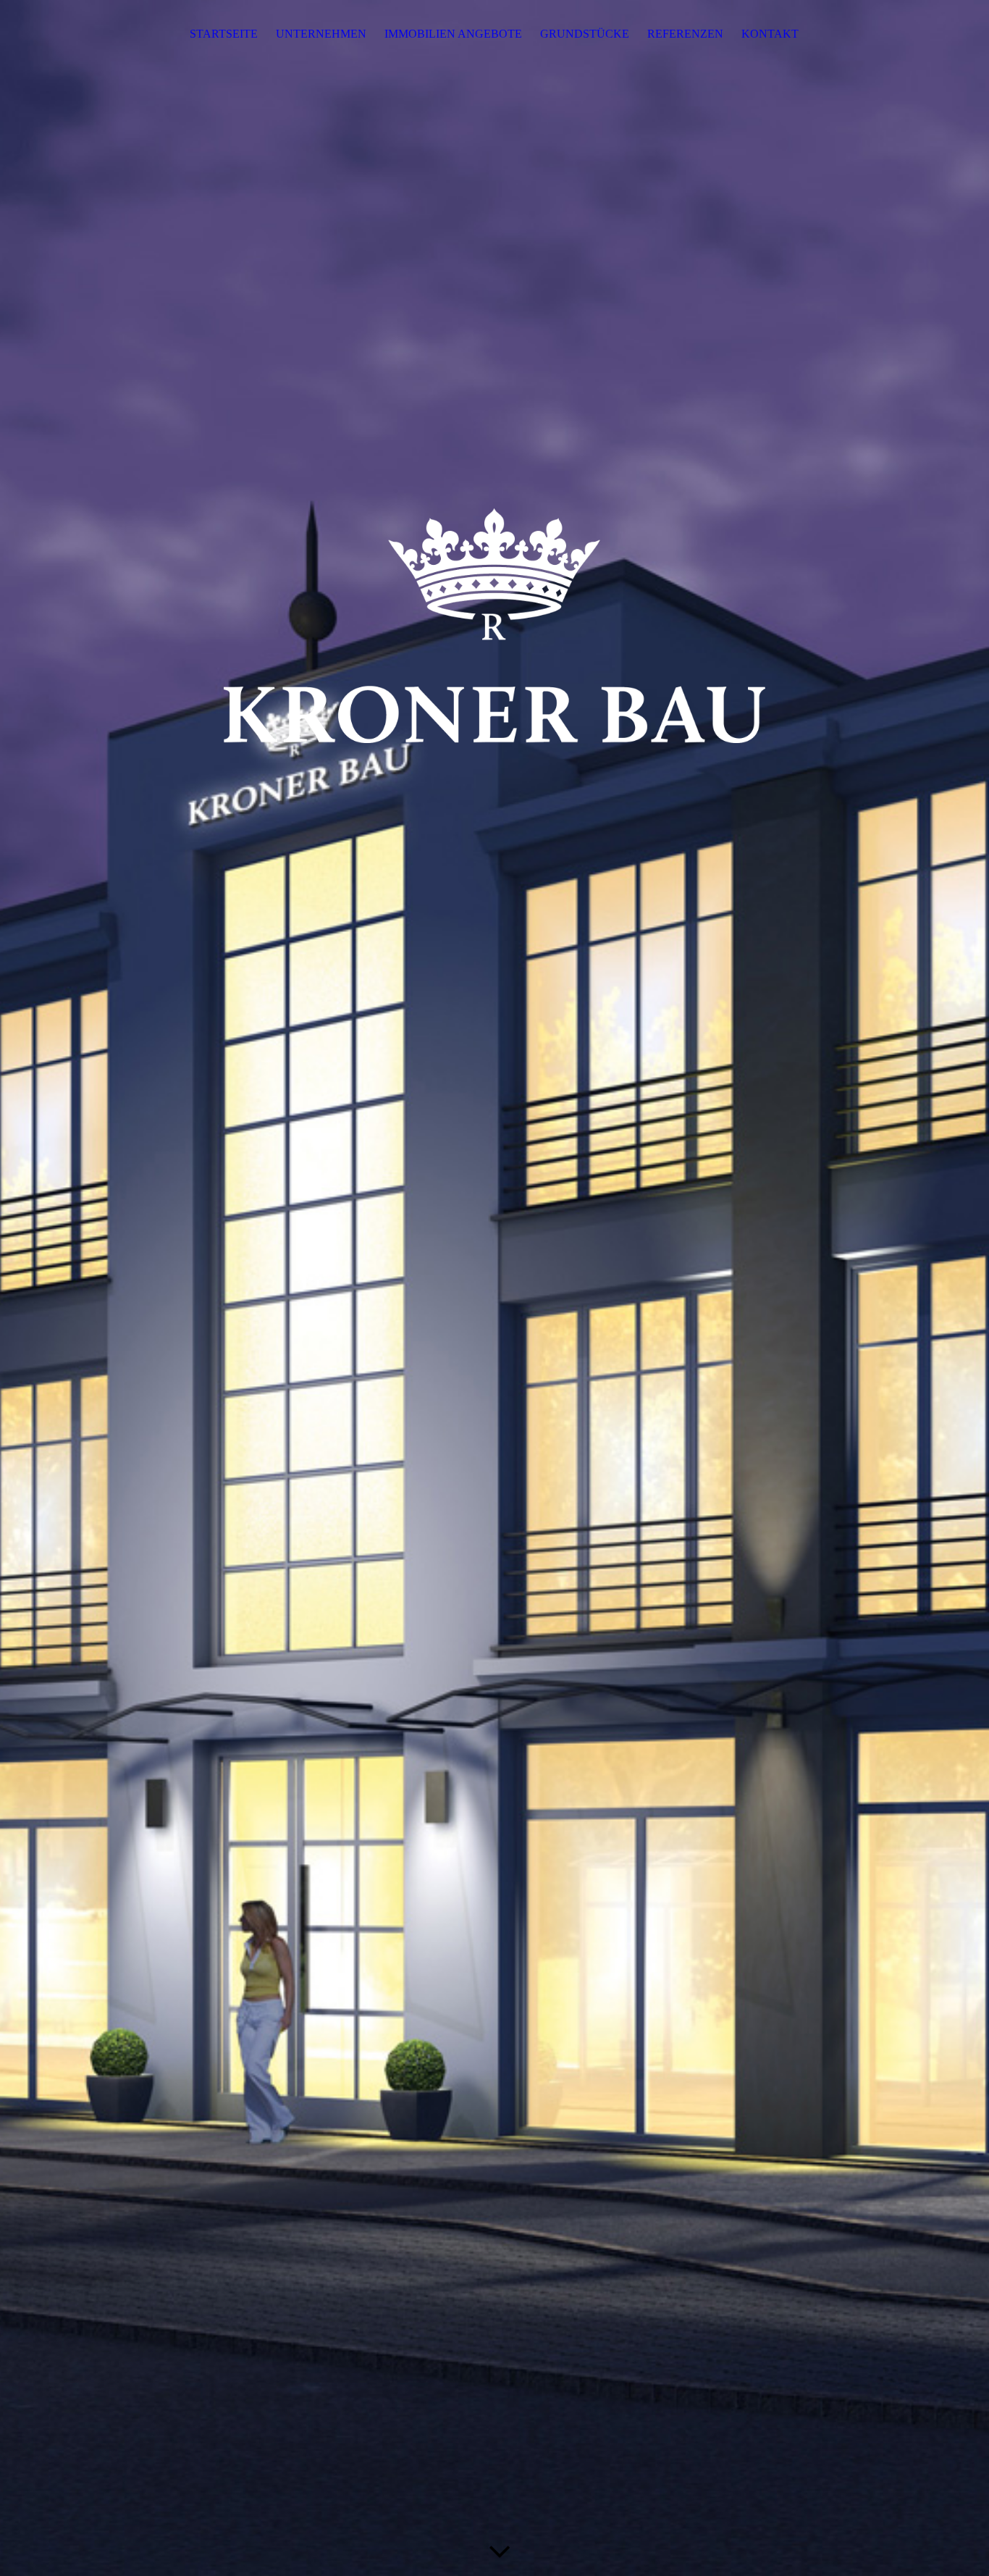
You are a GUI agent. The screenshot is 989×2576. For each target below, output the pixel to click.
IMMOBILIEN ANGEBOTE (453, 34)
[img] (494, 1288)
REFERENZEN (685, 34)
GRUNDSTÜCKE (585, 34)
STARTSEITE (224, 34)
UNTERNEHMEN (321, 34)
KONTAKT (770, 34)
